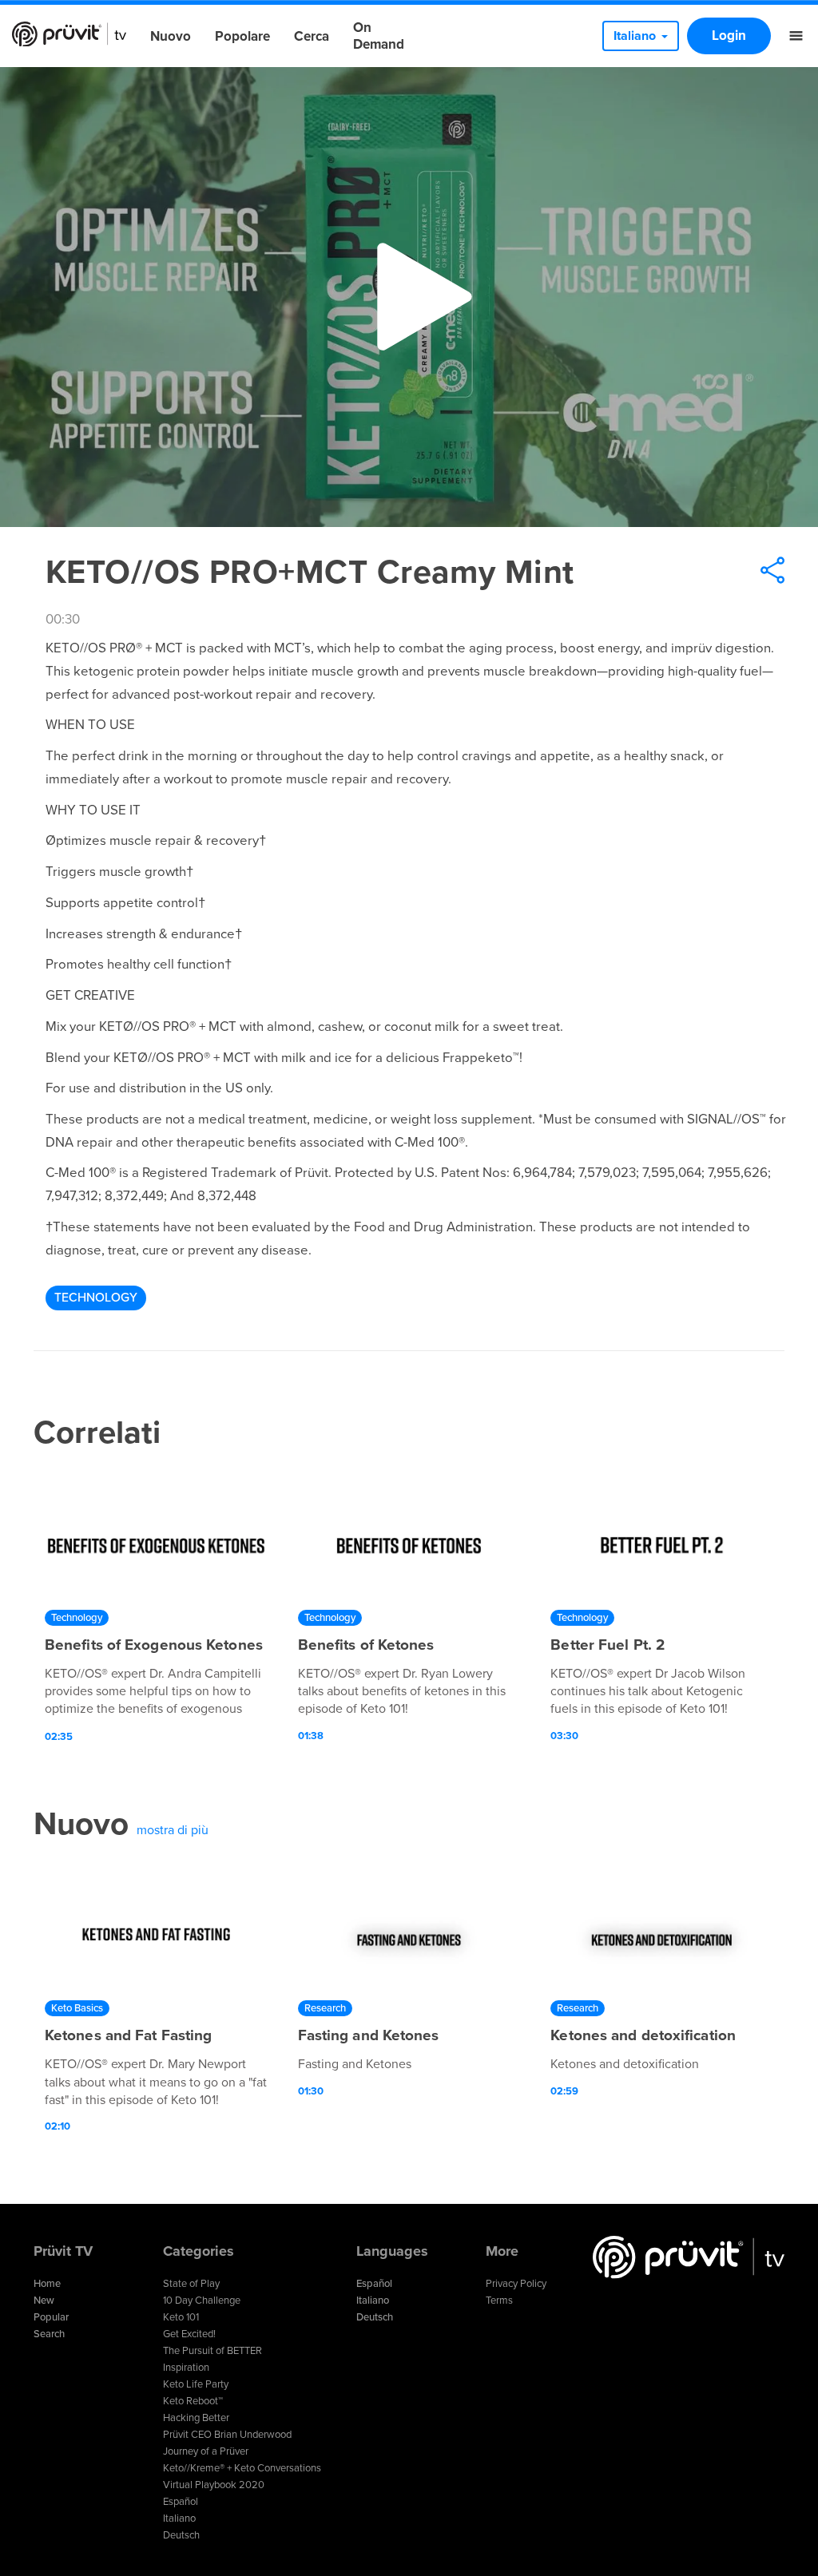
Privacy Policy (516, 2284)
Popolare (242, 36)
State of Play (191, 2284)
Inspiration (186, 2368)
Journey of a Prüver (206, 2451)
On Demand (379, 36)
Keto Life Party (196, 2384)
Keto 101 (181, 2317)
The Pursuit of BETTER (212, 2351)
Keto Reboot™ (193, 2401)
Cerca (312, 36)
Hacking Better (196, 2418)
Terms (499, 2301)
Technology (96, 1298)
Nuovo (171, 36)
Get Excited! (189, 2334)
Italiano (179, 2519)
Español (181, 2502)
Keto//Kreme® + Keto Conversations (242, 2468)
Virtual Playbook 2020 (214, 2485)
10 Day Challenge (202, 2301)
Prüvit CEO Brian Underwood (227, 2435)
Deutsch (181, 2535)
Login (729, 36)
